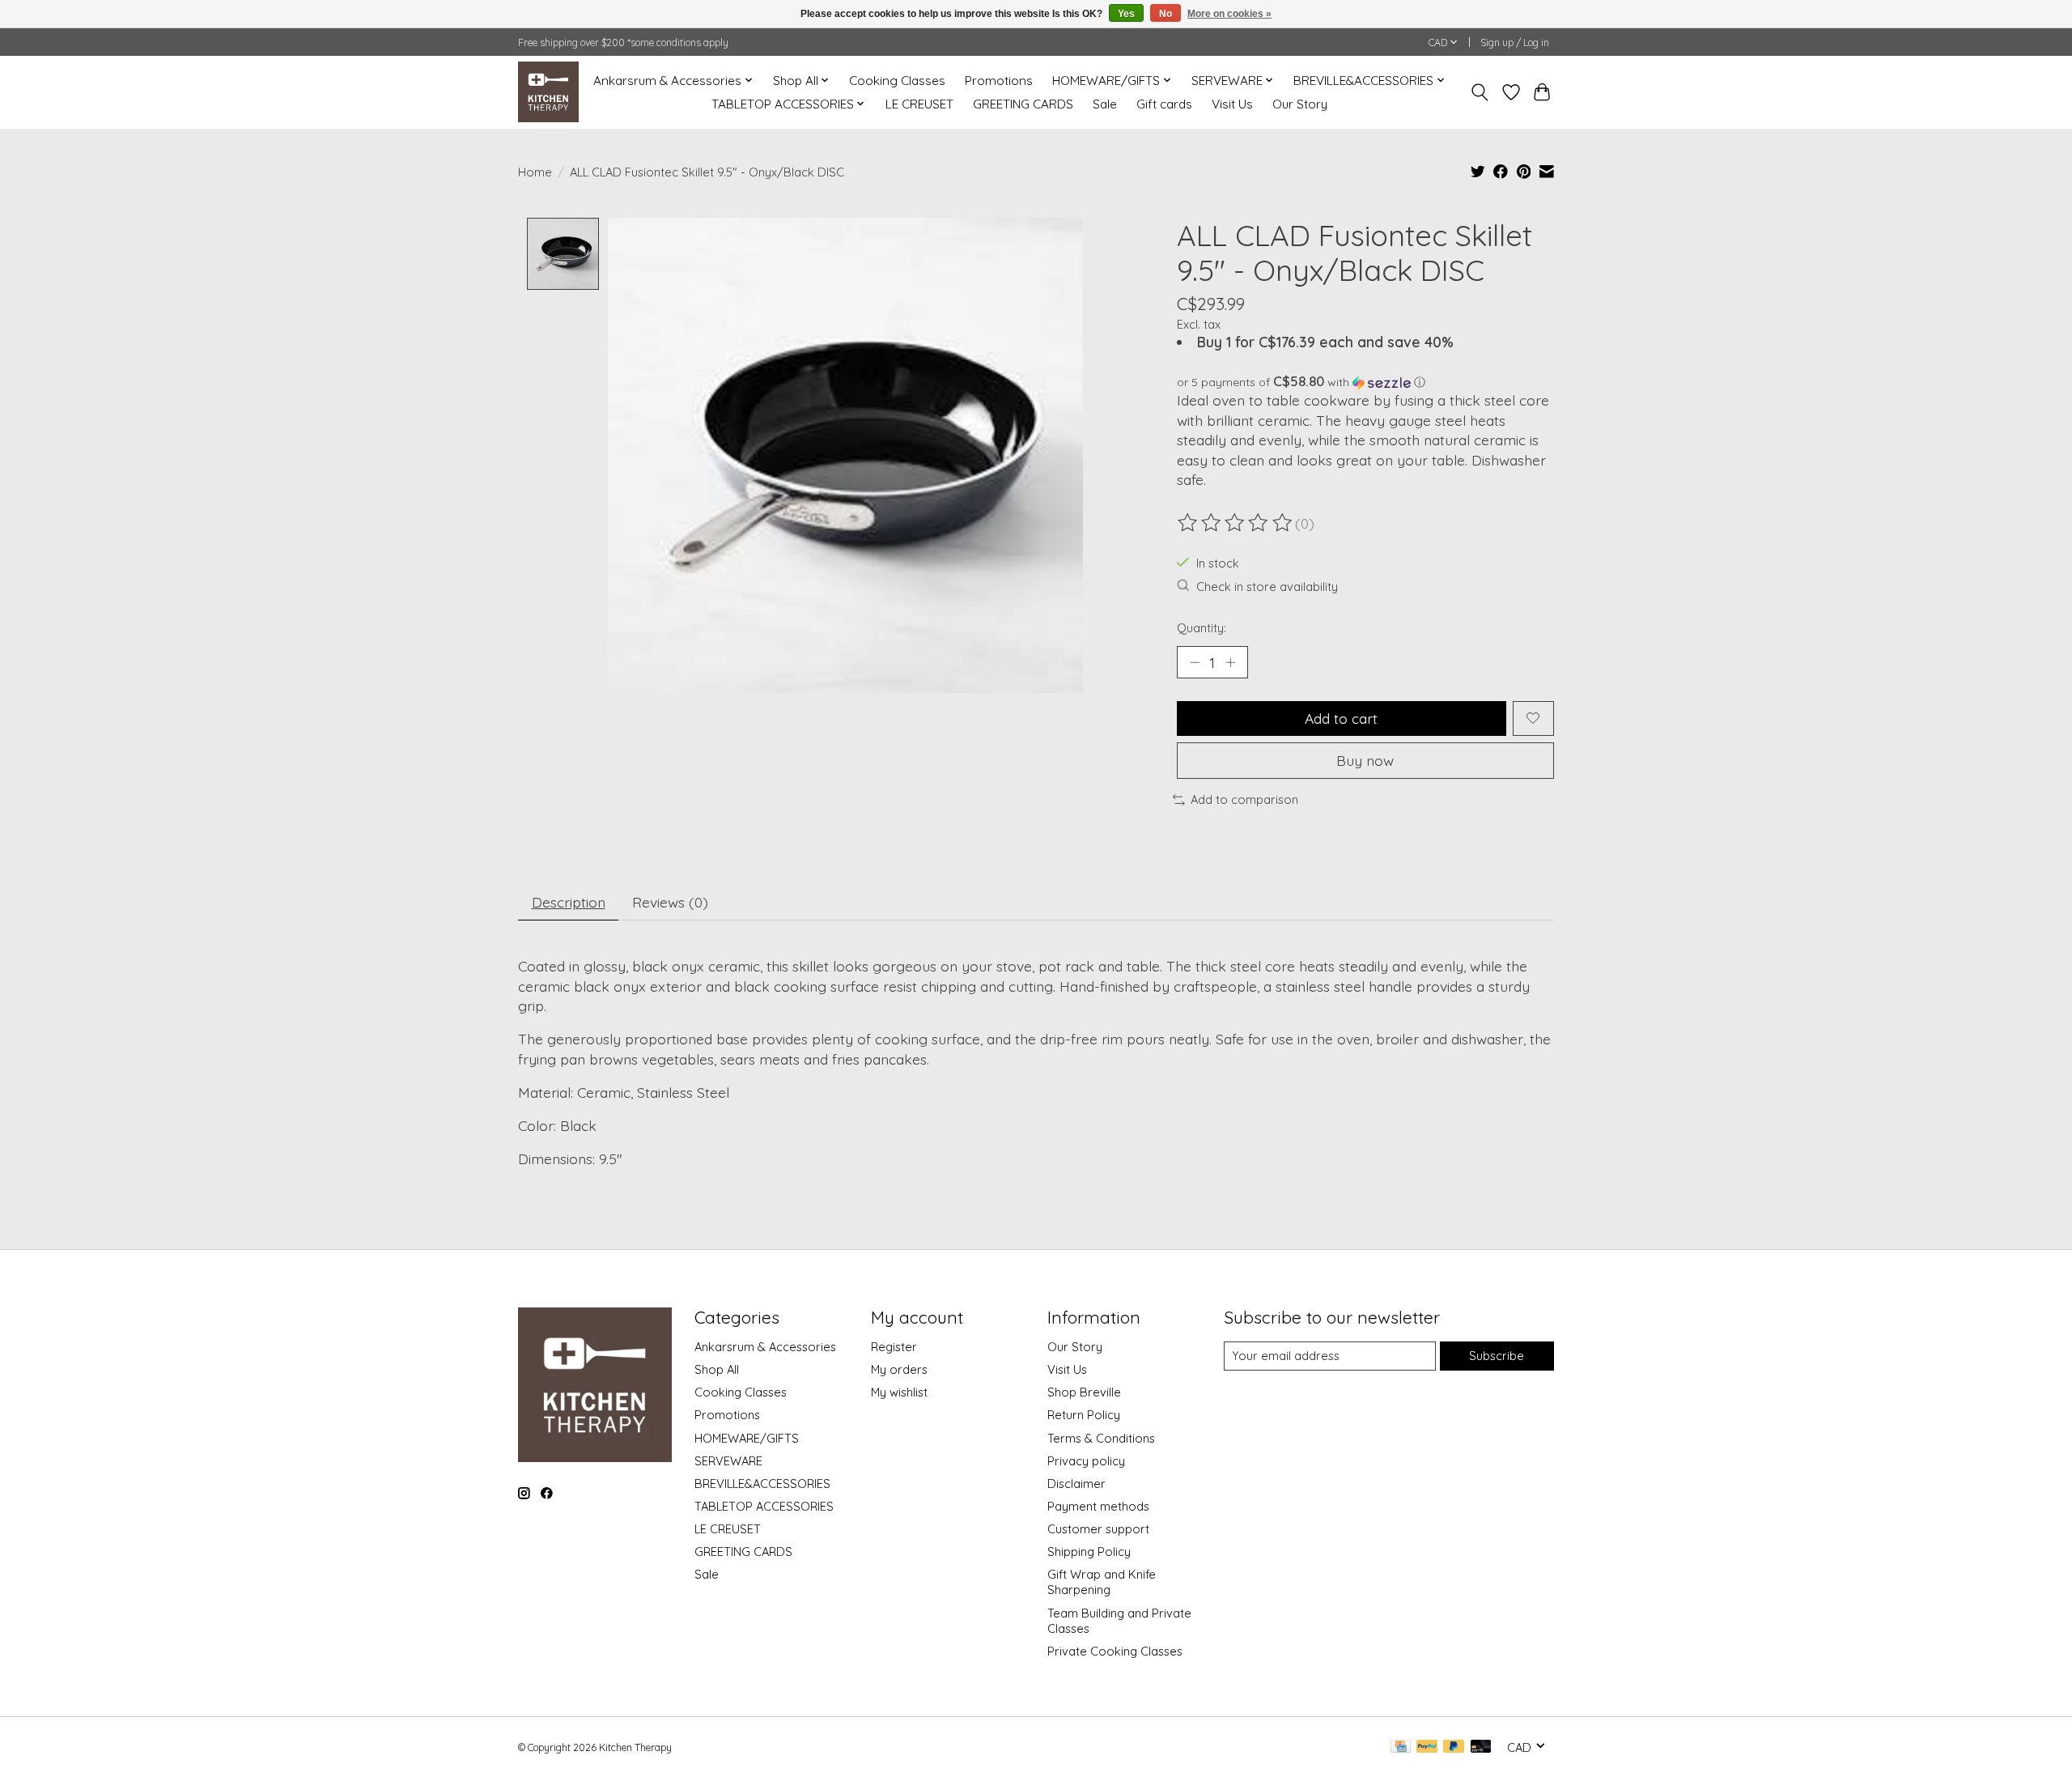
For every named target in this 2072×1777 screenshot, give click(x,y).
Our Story (1300, 104)
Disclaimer (1076, 1484)
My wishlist (899, 1392)
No (1165, 14)
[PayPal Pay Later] (1454, 1747)
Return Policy (1084, 1415)
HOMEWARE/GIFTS (747, 1438)
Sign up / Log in (1515, 43)
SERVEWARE (728, 1461)
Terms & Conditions (1101, 1438)
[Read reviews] (1236, 523)
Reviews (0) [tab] (670, 902)
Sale (1105, 104)
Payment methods (1098, 1506)
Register (894, 1347)
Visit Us (1232, 104)
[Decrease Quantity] (1195, 662)
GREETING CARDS (1023, 104)
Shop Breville (1084, 1392)
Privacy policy (1086, 1461)
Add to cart (1341, 718)
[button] (1365, 382)
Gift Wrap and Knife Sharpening (1102, 1582)
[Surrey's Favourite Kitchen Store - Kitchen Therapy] (548, 92)
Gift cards (1164, 104)
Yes (1126, 14)
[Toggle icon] (1480, 92)
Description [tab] (569, 902)
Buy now (1365, 760)
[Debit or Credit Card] (1481, 1747)
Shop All (717, 1369)
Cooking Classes (897, 81)
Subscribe (1497, 1356)
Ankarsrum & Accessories (765, 1347)
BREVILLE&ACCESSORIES (762, 1484)
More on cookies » (1229, 14)
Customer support (1098, 1529)
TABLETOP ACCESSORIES (764, 1506)
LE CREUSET (919, 104)
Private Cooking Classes (1115, 1651)
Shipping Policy (1089, 1552)
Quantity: (1202, 628)
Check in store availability (1267, 587)
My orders (899, 1369)
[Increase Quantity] (1230, 662)
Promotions (999, 81)
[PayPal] (1427, 1747)
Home (535, 172)
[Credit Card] (1401, 1747)
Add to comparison (1244, 799)
